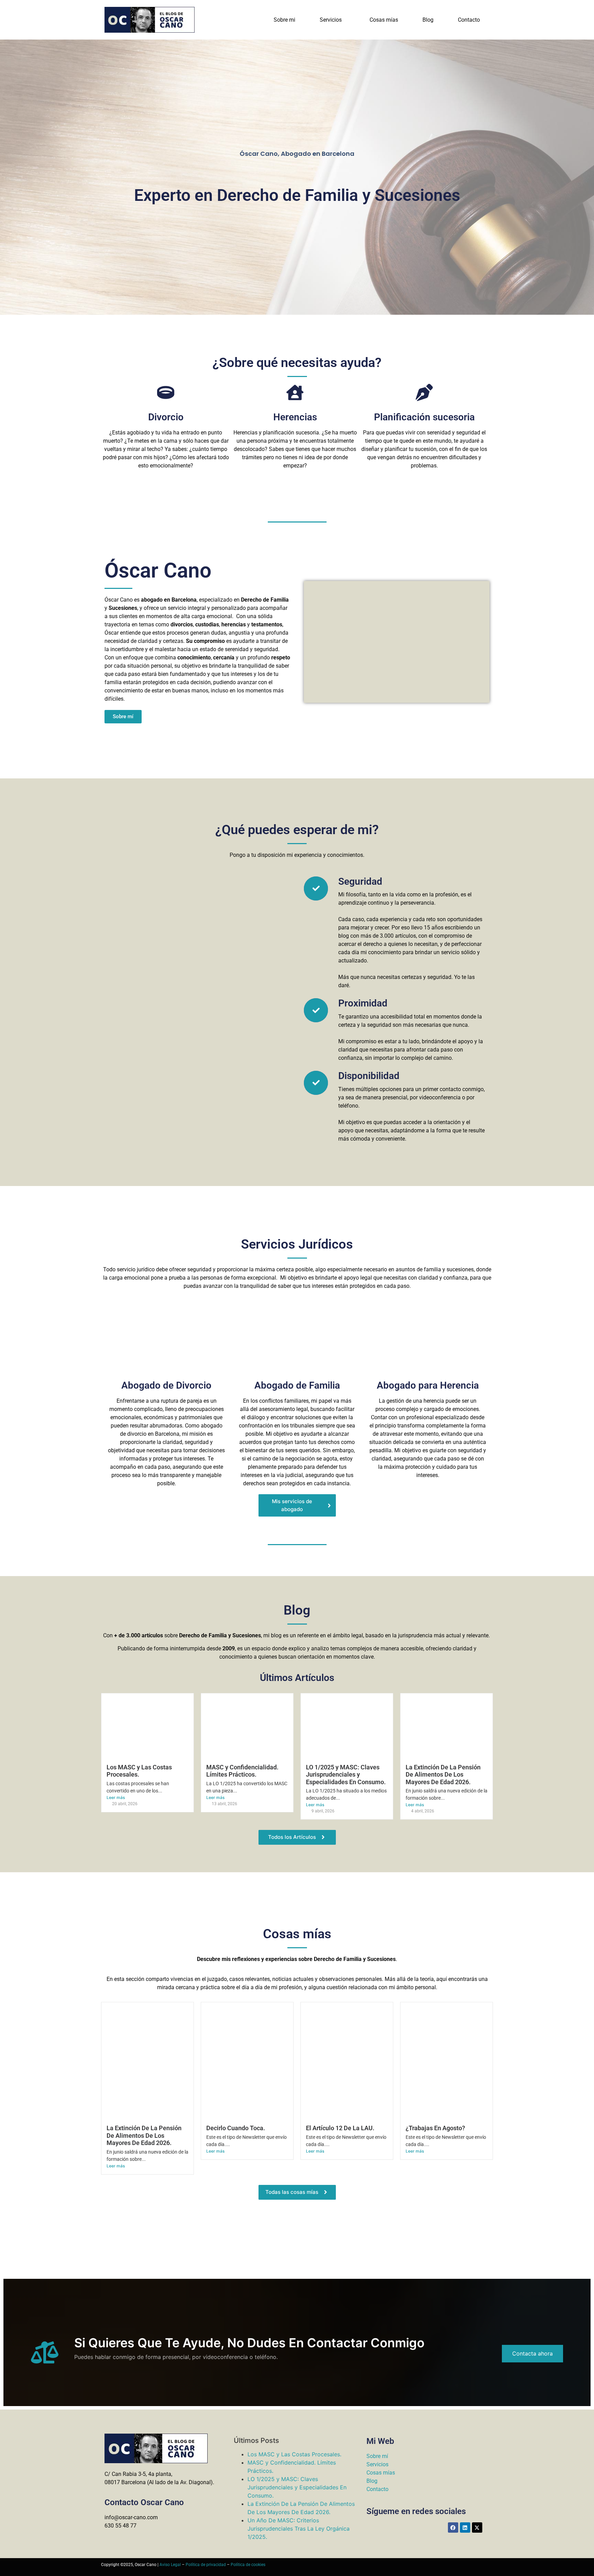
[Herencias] (295, 394)
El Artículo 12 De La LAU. (340, 2128)
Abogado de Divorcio (166, 1385)
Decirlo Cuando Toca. (236, 2128)
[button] (332, 20)
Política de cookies (248, 2565)
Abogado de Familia (297, 1385)
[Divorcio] (166, 394)
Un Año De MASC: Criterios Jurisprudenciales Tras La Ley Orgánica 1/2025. (299, 2529)
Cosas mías (384, 20)
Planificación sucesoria (424, 417)
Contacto (469, 20)
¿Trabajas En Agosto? (435, 2128)
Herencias (295, 417)
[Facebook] (453, 2528)
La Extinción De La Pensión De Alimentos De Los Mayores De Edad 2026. (443, 1775)
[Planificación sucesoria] (424, 394)
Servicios (331, 20)
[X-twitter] (477, 2528)
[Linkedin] (465, 2528)
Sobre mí (377, 2456)
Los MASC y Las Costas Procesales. (294, 2454)
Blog (428, 20)
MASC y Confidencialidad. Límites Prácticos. (242, 1771)
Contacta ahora (532, 2353)
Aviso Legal (170, 2565)
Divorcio (166, 417)
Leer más (116, 1797)
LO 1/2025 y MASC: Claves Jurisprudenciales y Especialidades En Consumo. (346, 1775)
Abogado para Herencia (428, 1385)
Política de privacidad (206, 2565)
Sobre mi (284, 20)
